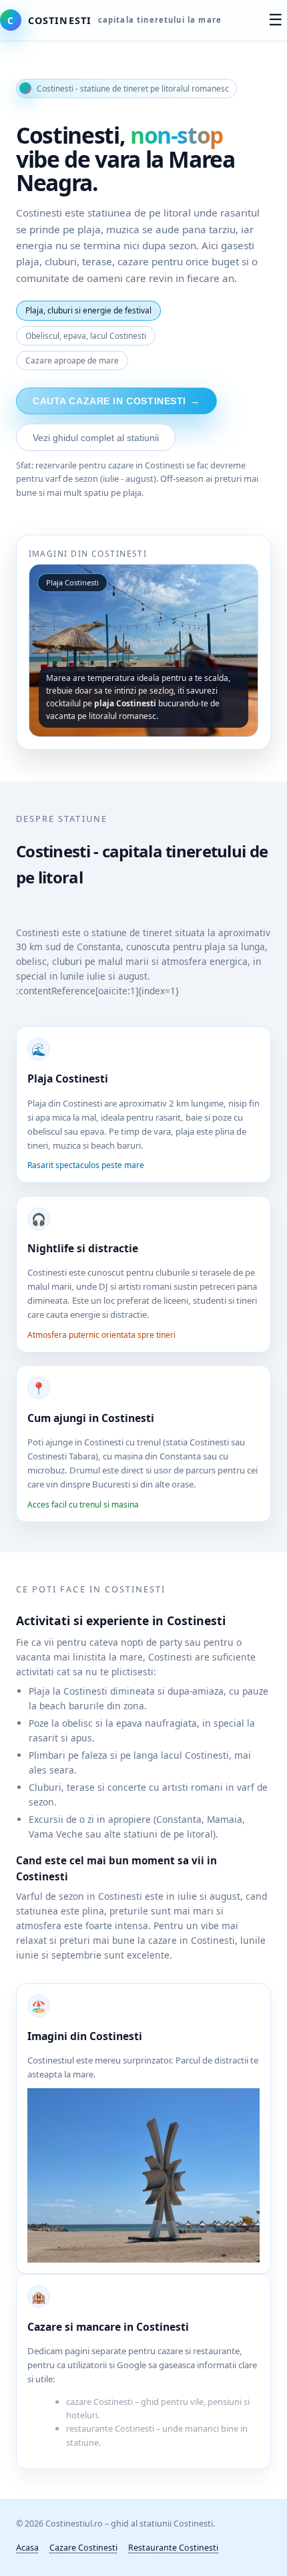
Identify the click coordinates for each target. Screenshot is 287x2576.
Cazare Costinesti (83, 2548)
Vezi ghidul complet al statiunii (96, 438)
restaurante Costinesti (110, 2428)
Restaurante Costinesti (173, 2548)
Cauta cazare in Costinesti (116, 401)
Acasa (27, 2548)
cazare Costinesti (99, 2402)
